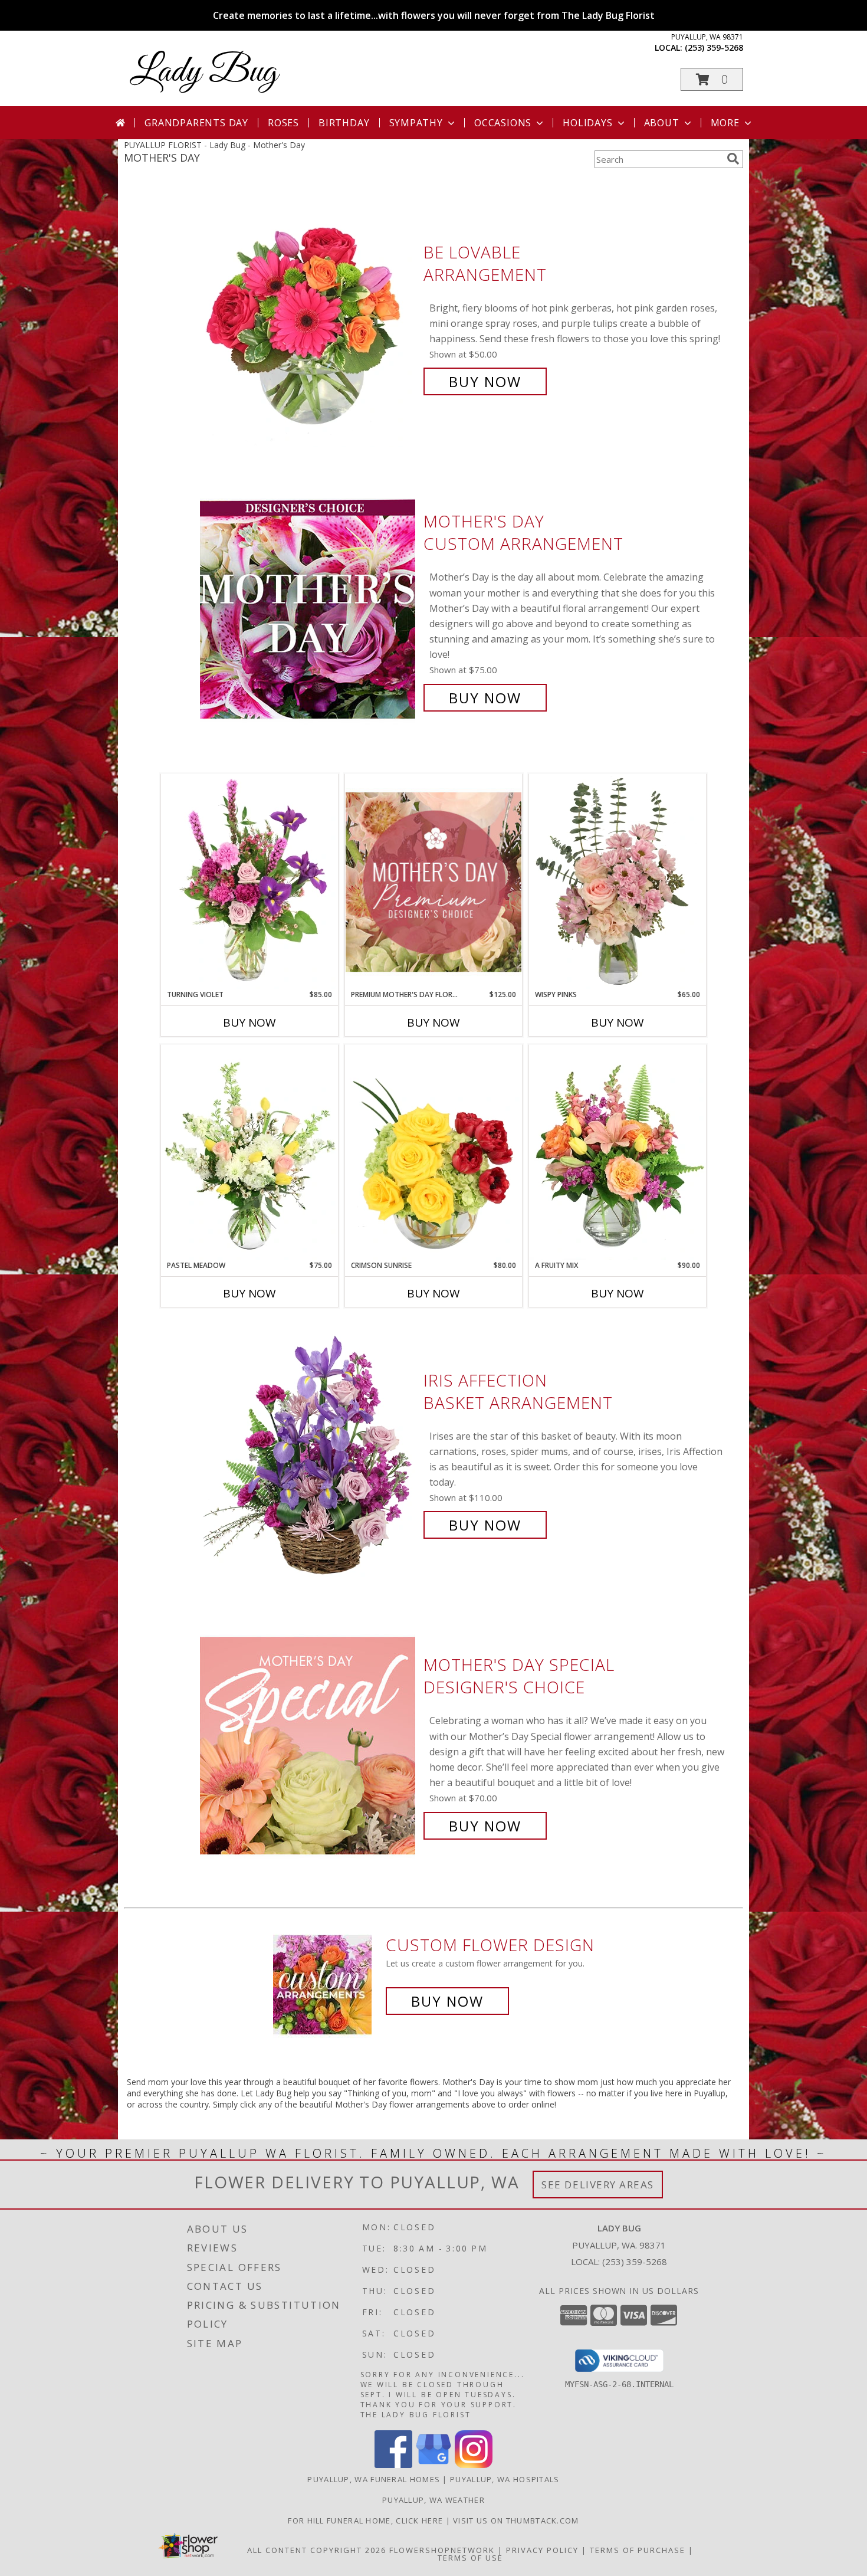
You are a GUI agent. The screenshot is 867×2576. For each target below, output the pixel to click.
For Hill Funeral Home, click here (367, 2521)
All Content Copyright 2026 (317, 2550)
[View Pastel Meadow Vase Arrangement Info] (249, 1152)
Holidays (587, 123)
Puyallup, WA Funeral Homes (374, 2479)
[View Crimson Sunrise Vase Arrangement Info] (433, 1152)
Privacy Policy (542, 2550)
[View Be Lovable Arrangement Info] (309, 317)
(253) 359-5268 (714, 47)
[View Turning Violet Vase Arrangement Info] (249, 881)
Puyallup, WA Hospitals (505, 2479)
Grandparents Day (196, 123)
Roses (283, 123)
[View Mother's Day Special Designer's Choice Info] (309, 1746)
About (662, 123)
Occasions (503, 123)
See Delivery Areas (598, 2185)
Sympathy (416, 123)
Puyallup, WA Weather (433, 2500)
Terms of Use (470, 2558)
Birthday (344, 123)
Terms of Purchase (638, 2550)
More (725, 123)
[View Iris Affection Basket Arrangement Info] (309, 1453)
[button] (712, 79)
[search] (733, 159)
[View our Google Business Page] (433, 2465)
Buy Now (485, 381)
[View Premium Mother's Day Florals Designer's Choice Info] (433, 882)
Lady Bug (204, 72)
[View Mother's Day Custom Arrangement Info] (309, 610)
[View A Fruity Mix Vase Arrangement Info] (618, 1152)
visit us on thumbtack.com (516, 2521)
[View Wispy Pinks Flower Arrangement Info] (618, 881)
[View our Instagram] (474, 2465)
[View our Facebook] (393, 2465)
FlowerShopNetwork (442, 2550)
